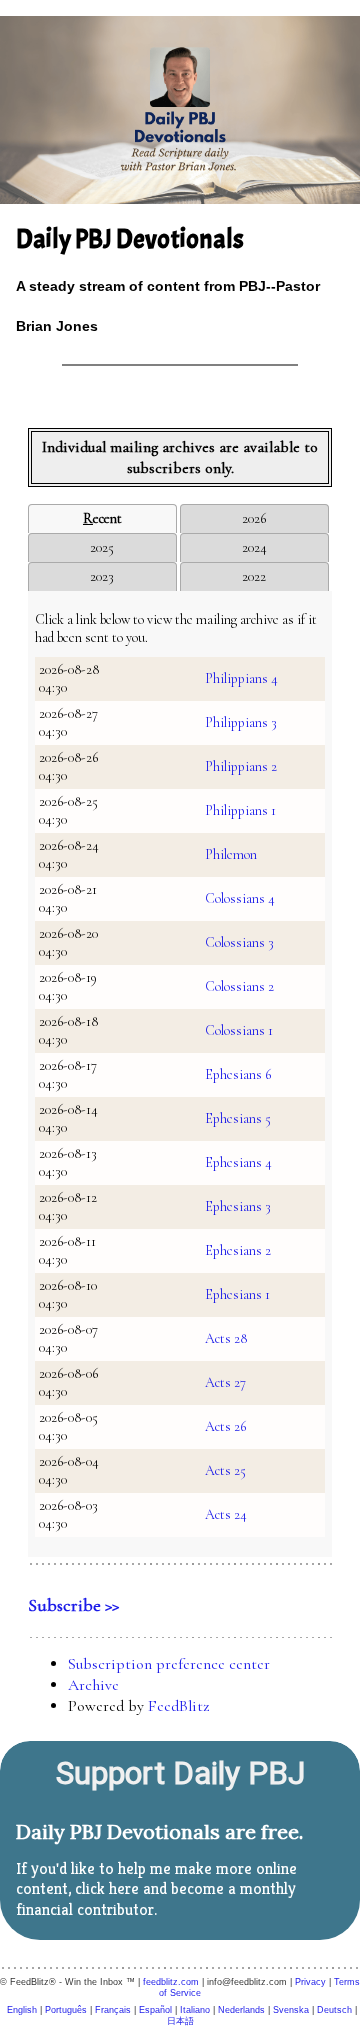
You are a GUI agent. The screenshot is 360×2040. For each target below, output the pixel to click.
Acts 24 (226, 1514)
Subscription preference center (169, 1664)
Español (155, 2010)
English (22, 2010)
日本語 (180, 2021)
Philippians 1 (240, 810)
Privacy (310, 1982)
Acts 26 (225, 1426)
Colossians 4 (240, 898)
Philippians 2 (241, 766)
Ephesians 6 (238, 1074)
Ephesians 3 (238, 1206)
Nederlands (241, 2010)
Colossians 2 (239, 986)
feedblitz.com (171, 1982)
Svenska (291, 2010)
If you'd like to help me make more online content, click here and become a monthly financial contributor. (156, 1889)
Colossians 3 (239, 942)
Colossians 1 (239, 1030)
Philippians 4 (241, 678)
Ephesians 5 (238, 1118)
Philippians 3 (241, 722)
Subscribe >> (73, 1605)
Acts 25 (225, 1470)
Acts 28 (226, 1338)
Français (113, 2010)
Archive (93, 1685)
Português (66, 2010)
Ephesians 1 (237, 1294)
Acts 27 (225, 1382)
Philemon (231, 854)
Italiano (195, 2010)
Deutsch (334, 2010)
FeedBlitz (178, 1706)
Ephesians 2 (238, 1250)
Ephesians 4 (238, 1162)
